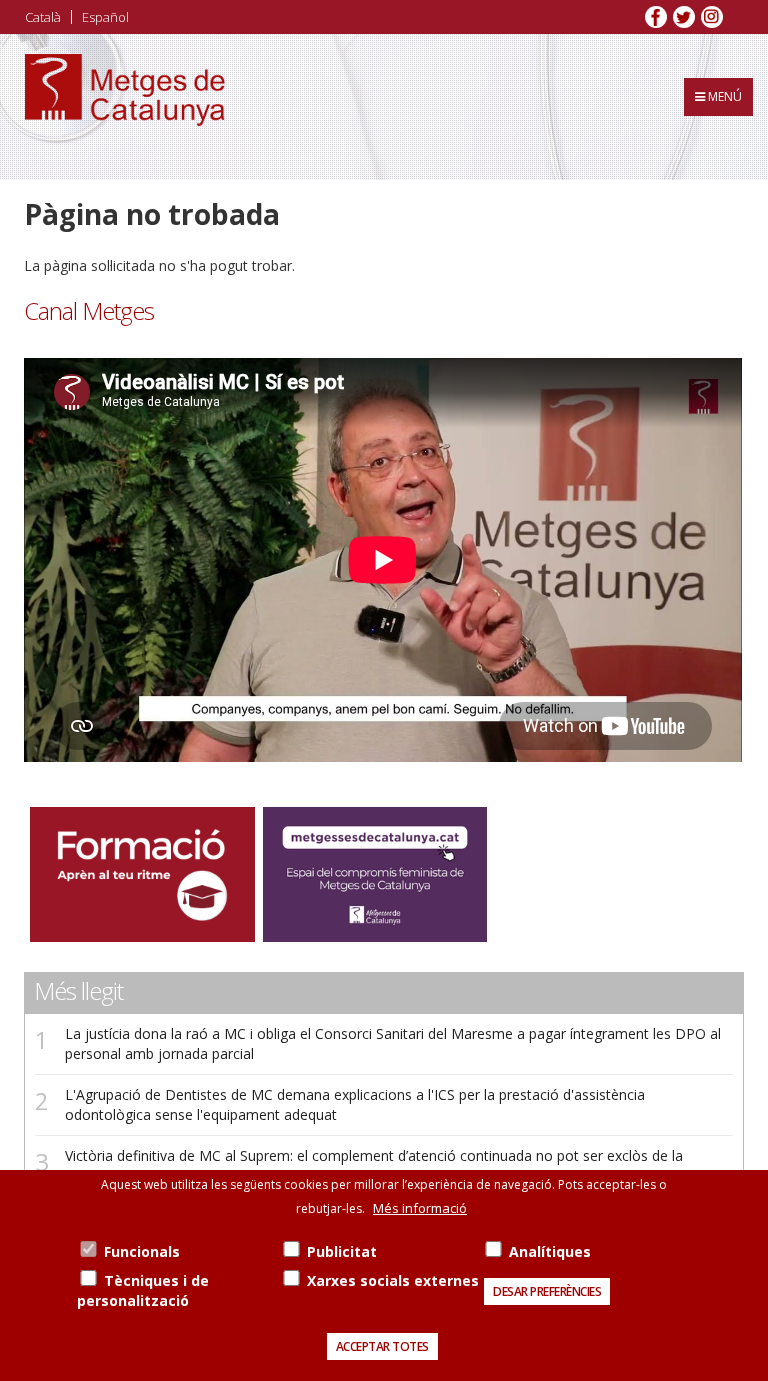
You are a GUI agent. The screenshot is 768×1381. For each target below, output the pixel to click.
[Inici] (125, 107)
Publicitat (342, 1251)
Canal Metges (89, 311)
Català (43, 17)
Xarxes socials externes (393, 1280)
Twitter (684, 17)
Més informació (420, 1208)
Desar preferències (547, 1291)
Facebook (656, 17)
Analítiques (550, 1251)
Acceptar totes (382, 1346)
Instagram (712, 17)
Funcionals (142, 1251)
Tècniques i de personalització (143, 1290)
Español (105, 17)
